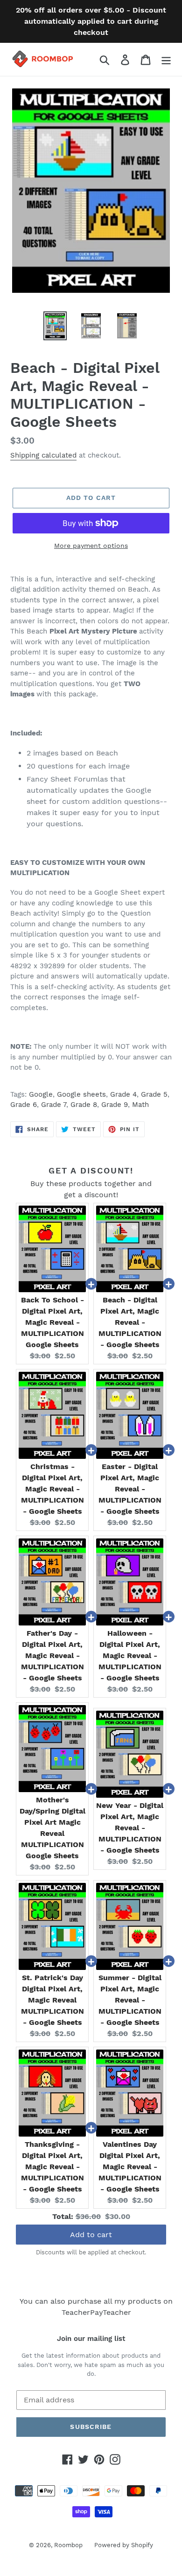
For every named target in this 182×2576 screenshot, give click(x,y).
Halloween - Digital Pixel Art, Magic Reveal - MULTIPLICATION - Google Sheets (130, 1656)
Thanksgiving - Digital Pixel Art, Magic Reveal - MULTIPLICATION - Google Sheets (52, 2167)
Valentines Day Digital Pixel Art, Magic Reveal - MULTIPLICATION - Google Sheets (130, 2167)
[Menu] (166, 59)
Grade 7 (54, 1105)
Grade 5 (154, 1094)
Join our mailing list (91, 2339)
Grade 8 (84, 1105)
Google (41, 1094)
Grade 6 (24, 1105)
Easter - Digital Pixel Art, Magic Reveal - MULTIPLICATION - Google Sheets (130, 1489)
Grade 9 (115, 1105)
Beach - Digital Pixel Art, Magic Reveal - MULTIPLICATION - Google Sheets (130, 1322)
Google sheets (81, 1094)
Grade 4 (123, 1094)
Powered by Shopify (124, 2545)
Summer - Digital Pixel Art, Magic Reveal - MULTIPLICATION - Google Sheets (130, 2000)
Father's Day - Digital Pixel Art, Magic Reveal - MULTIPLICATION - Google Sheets (52, 1656)
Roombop (68, 2545)
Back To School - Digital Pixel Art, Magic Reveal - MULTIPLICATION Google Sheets (52, 1322)
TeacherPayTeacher (96, 2312)
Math (140, 1105)
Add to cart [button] (91, 2235)
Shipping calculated (43, 455)
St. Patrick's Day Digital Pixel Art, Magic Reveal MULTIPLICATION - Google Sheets (52, 2000)
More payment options (91, 546)
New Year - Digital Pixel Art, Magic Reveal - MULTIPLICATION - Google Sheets (130, 1828)
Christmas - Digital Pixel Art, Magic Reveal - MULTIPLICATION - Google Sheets (52, 1489)
